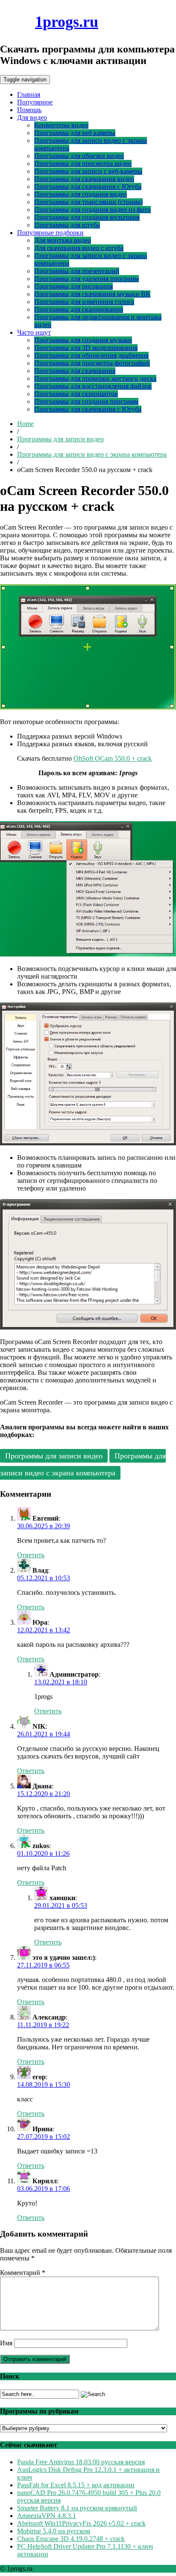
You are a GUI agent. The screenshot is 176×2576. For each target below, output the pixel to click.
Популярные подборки (50, 233)
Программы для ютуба (67, 225)
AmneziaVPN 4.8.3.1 (47, 2516)
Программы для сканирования (79, 309)
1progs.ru (67, 22)
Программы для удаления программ (87, 279)
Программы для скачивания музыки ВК (92, 294)
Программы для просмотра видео (83, 164)
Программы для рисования (73, 286)
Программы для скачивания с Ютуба (88, 187)
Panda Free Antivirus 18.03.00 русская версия (81, 2462)
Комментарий (23, 2273)
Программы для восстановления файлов (93, 386)
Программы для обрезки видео (79, 156)
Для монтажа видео (63, 240)
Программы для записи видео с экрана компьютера (92, 454)
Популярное (35, 102)
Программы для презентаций (77, 271)
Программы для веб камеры (75, 133)
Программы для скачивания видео (84, 179)
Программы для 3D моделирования (86, 348)
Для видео (32, 117)
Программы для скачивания (75, 371)
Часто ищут (34, 332)
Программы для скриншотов (76, 394)
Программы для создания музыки (83, 340)
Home (25, 424)
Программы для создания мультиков (87, 217)
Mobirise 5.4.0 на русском (54, 2531)
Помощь (29, 110)
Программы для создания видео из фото (92, 210)
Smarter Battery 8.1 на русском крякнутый (77, 2508)
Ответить (31, 1555)
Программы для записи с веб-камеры (88, 171)
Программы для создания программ (86, 401)
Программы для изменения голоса (84, 302)
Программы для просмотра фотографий (92, 363)
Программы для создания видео (81, 194)
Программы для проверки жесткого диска (95, 378)
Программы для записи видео (60, 439)
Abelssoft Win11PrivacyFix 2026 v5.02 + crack (81, 2523)
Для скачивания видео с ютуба (79, 248)
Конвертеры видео (61, 125)
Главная (29, 94)
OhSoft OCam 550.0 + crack (113, 758)
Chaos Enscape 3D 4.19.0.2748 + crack (71, 2539)
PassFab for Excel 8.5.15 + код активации (76, 2485)
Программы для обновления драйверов (91, 355)
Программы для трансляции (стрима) (88, 202)
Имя (6, 2343)
